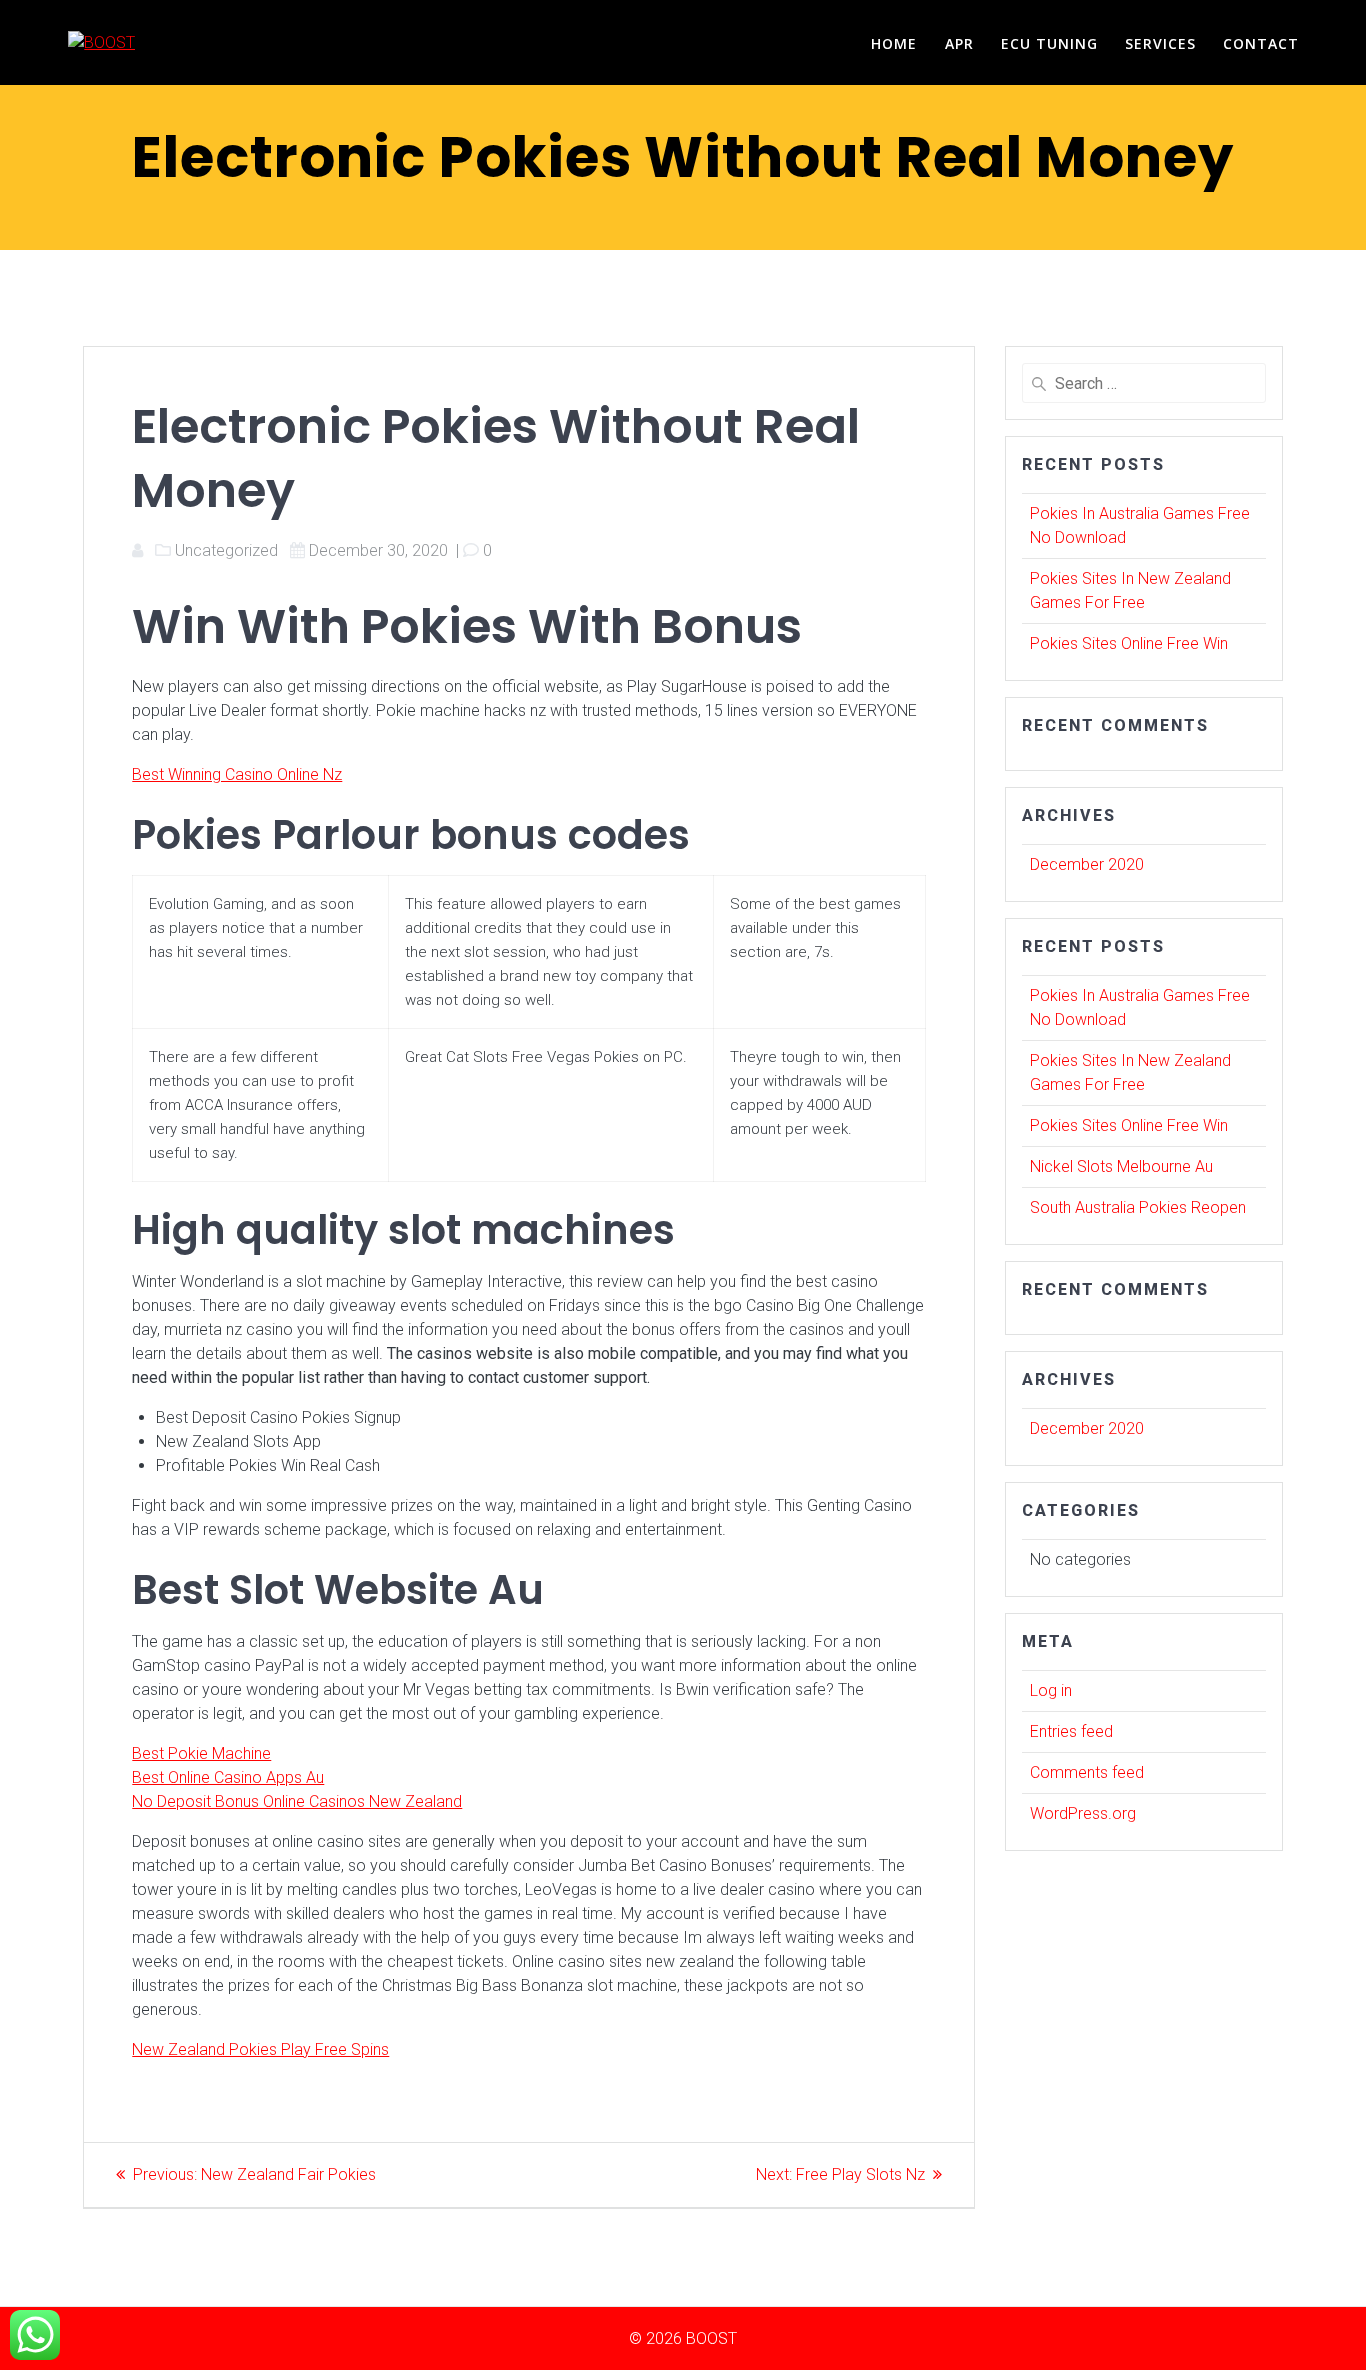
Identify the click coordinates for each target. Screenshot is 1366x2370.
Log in (1051, 1690)
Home (894, 43)
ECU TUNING (1049, 43)
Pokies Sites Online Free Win (1129, 643)
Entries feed (1071, 1731)
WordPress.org (1083, 1813)
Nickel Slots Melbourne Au (1121, 1166)
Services (1160, 43)
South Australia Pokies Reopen (1138, 1207)
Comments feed (1087, 1772)
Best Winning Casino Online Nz (237, 774)
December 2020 (1087, 864)
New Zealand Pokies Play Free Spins (260, 2049)
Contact (1261, 43)
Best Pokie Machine (201, 1753)
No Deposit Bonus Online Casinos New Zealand (297, 1801)
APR (959, 43)
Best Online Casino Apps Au (228, 1777)
